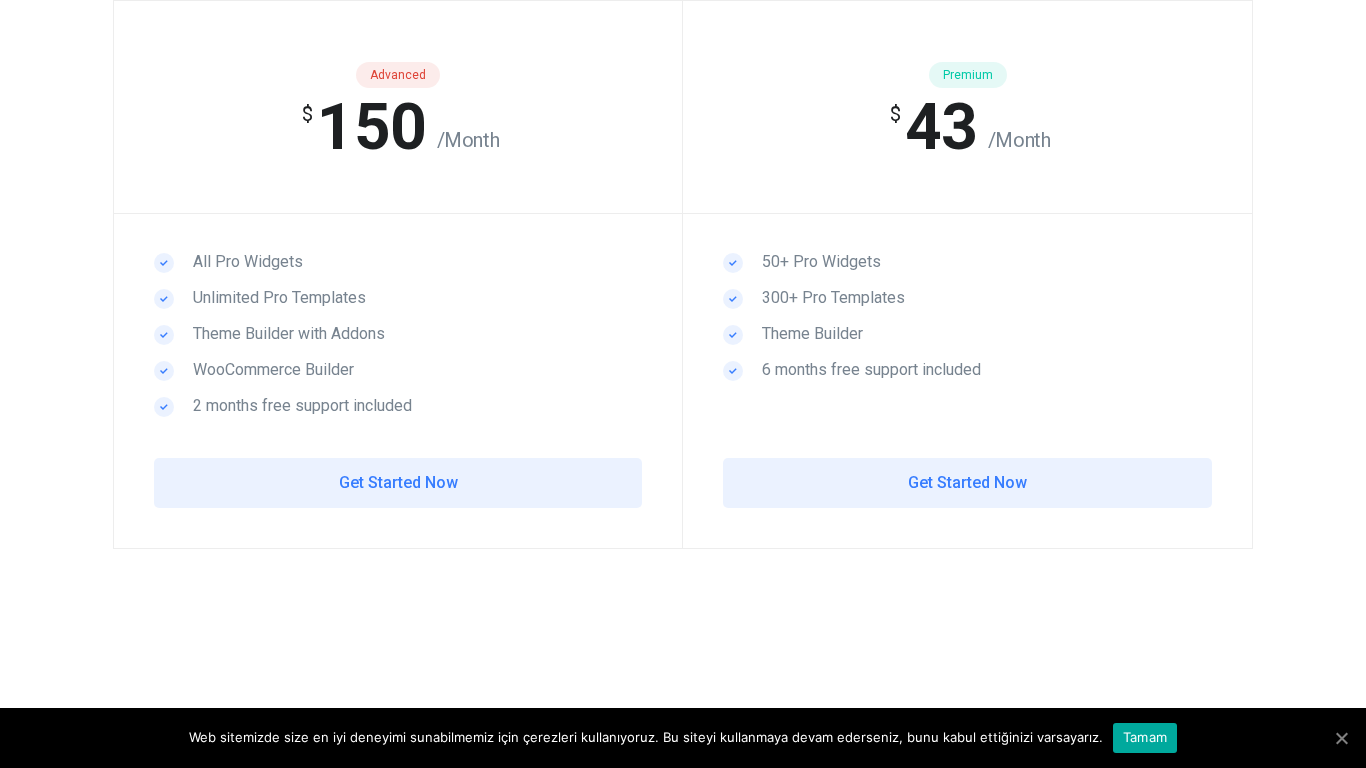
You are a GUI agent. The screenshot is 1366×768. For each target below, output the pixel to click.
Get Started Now (398, 482)
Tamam (1145, 737)
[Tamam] (1341, 738)
